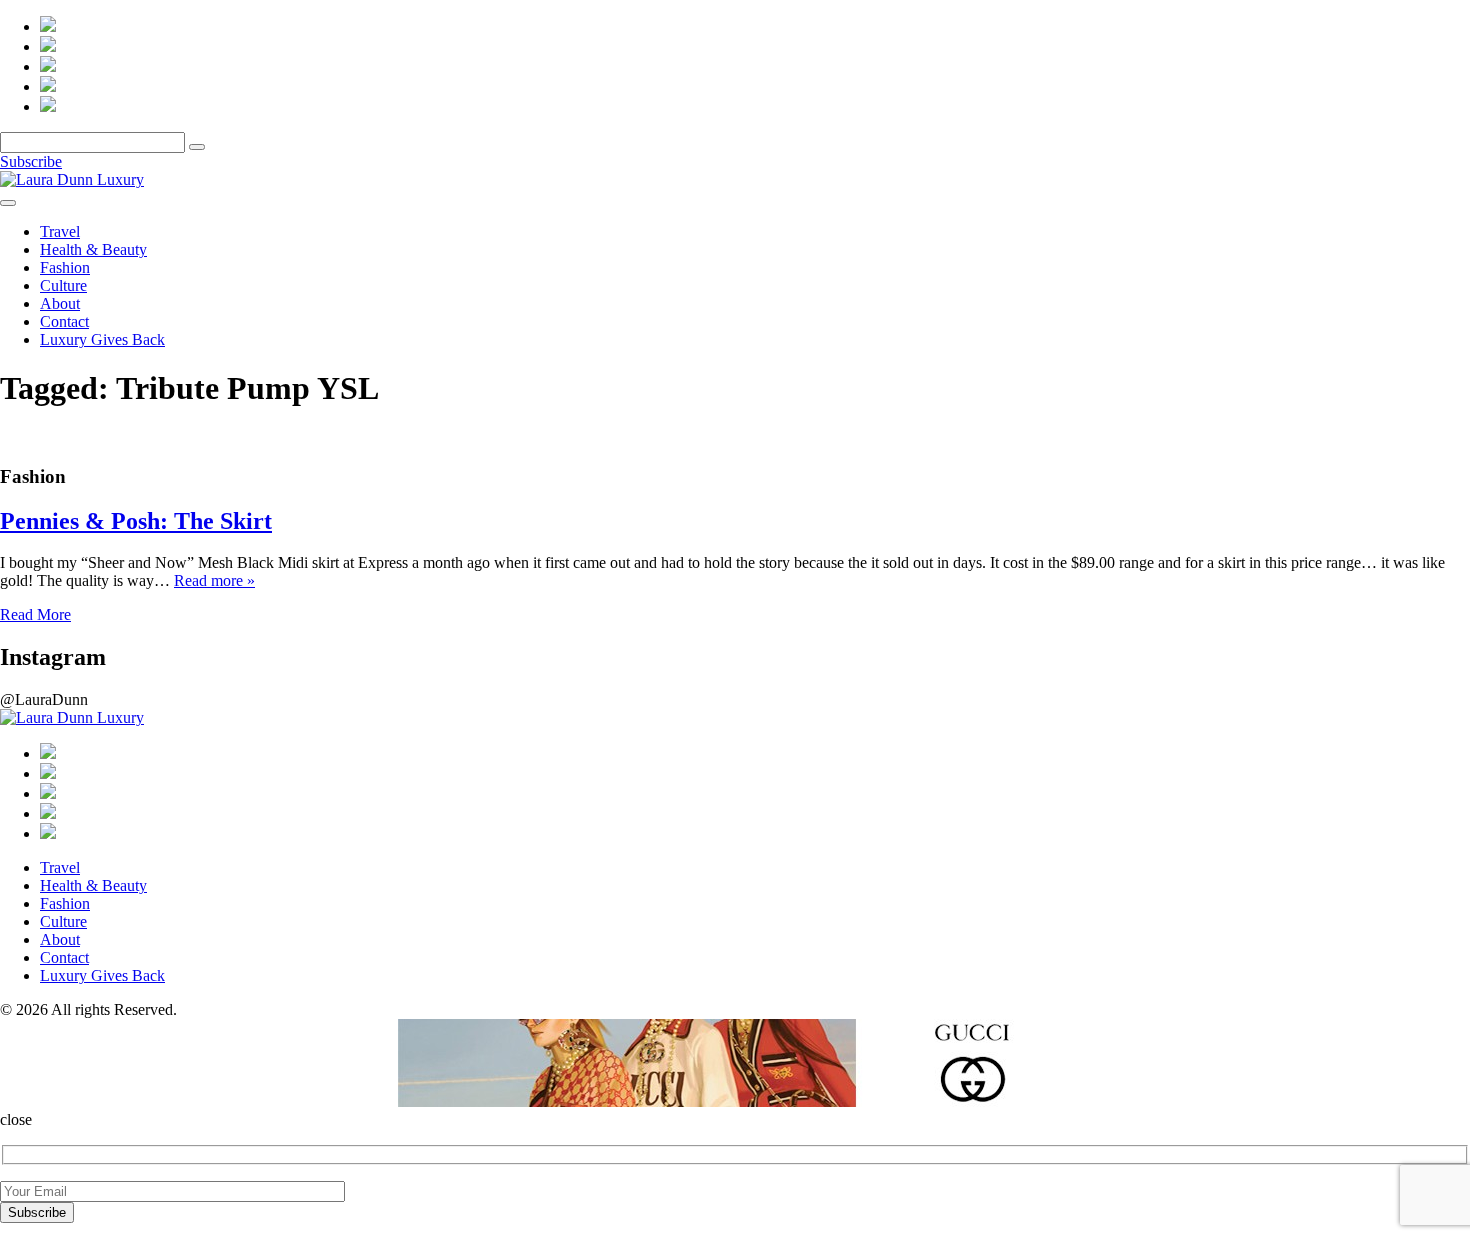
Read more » (214, 580)
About (60, 303)
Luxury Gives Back (102, 339)
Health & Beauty (93, 249)
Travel (60, 231)
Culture (63, 285)
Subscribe (31, 161)
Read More (35, 614)
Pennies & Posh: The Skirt (136, 521)
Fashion (65, 267)
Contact (64, 321)
